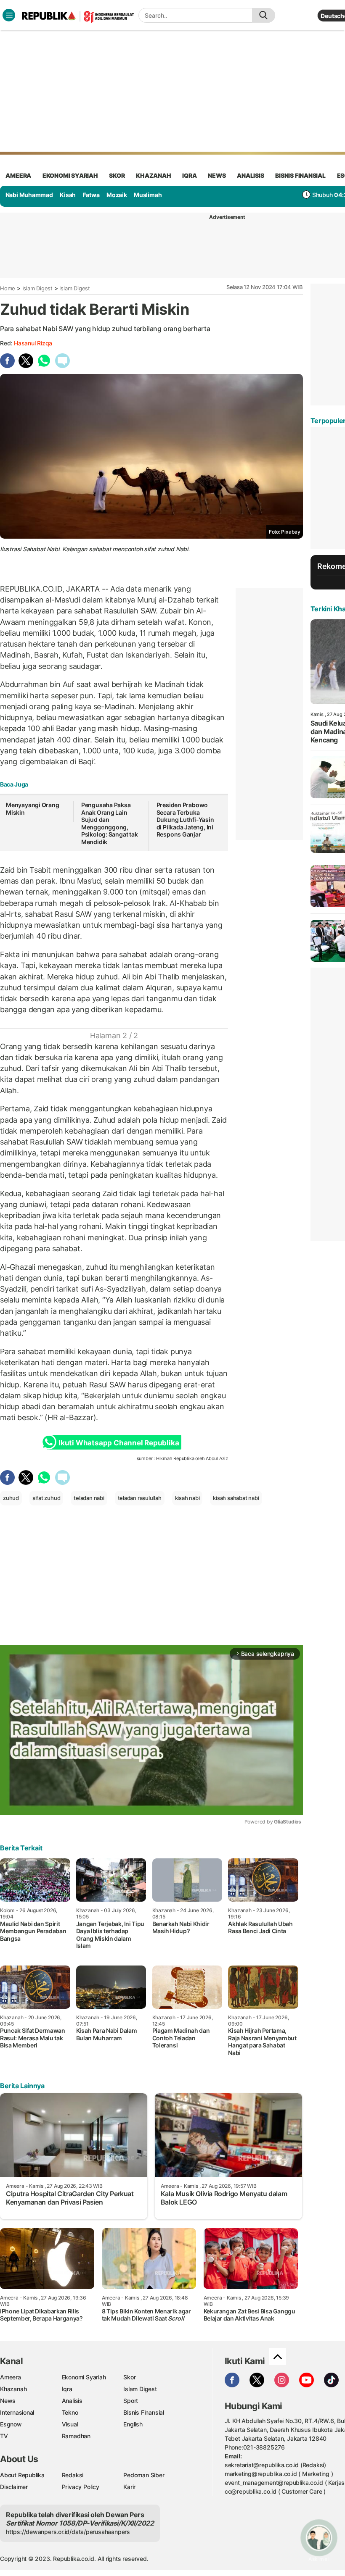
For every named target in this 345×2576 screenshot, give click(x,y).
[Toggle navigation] (9, 15)
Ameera (11, 2377)
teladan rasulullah (140, 1498)
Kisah (68, 195)
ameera (18, 175)
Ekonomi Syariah (70, 175)
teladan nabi (89, 1498)
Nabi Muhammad (29, 195)
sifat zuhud (46, 1498)
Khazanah (13, 2389)
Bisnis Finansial (300, 175)
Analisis (72, 2401)
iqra (189, 175)
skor (117, 175)
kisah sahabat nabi (236, 1498)
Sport (131, 2401)
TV (4, 2436)
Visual (70, 2424)
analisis (250, 175)
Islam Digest (37, 288)
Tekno (70, 2412)
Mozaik (117, 195)
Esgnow (11, 2424)
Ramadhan (76, 2436)
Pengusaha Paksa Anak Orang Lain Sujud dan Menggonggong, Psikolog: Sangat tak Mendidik (110, 823)
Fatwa (91, 195)
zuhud (11, 1498)
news (217, 175)
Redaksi (73, 2475)
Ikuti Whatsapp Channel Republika (119, 1443)
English (133, 2424)
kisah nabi (187, 1498)
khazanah (153, 175)
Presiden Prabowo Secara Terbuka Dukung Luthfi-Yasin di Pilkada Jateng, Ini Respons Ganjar (185, 820)
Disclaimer (14, 2487)
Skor (129, 2377)
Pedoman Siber (144, 2475)
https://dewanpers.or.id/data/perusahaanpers (68, 2532)
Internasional (17, 2412)
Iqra (67, 2389)
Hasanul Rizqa (33, 343)
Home (8, 288)
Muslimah (148, 195)
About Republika (22, 2475)
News (8, 2401)
